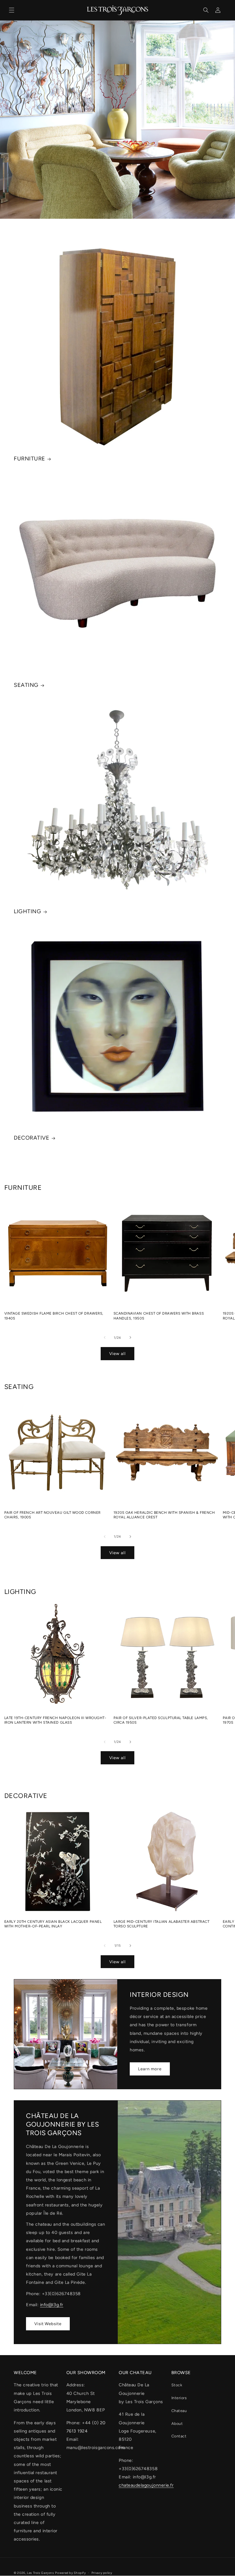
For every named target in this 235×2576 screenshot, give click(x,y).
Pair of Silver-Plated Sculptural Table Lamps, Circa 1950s (161, 1720)
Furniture (30, 459)
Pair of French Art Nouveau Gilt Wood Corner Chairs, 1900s (52, 1515)
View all (117, 1353)
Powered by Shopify (70, 2573)
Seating (26, 685)
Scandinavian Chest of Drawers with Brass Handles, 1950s (159, 1316)
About (177, 2423)
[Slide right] (130, 1338)
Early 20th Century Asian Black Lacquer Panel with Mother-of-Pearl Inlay (53, 1924)
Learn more (150, 2069)
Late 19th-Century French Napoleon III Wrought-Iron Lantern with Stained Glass (55, 1720)
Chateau (179, 2411)
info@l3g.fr (52, 2305)
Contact (179, 2436)
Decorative (32, 1138)
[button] (12, 10)
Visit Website (48, 2324)
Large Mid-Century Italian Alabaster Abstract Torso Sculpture (162, 1924)
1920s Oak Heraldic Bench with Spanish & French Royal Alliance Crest (164, 1515)
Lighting (27, 911)
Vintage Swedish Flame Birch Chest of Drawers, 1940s (54, 1316)
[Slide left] (105, 1338)
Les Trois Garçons (41, 2573)
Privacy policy (102, 2573)
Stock (177, 2385)
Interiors (179, 2398)
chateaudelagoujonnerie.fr (146, 2485)
